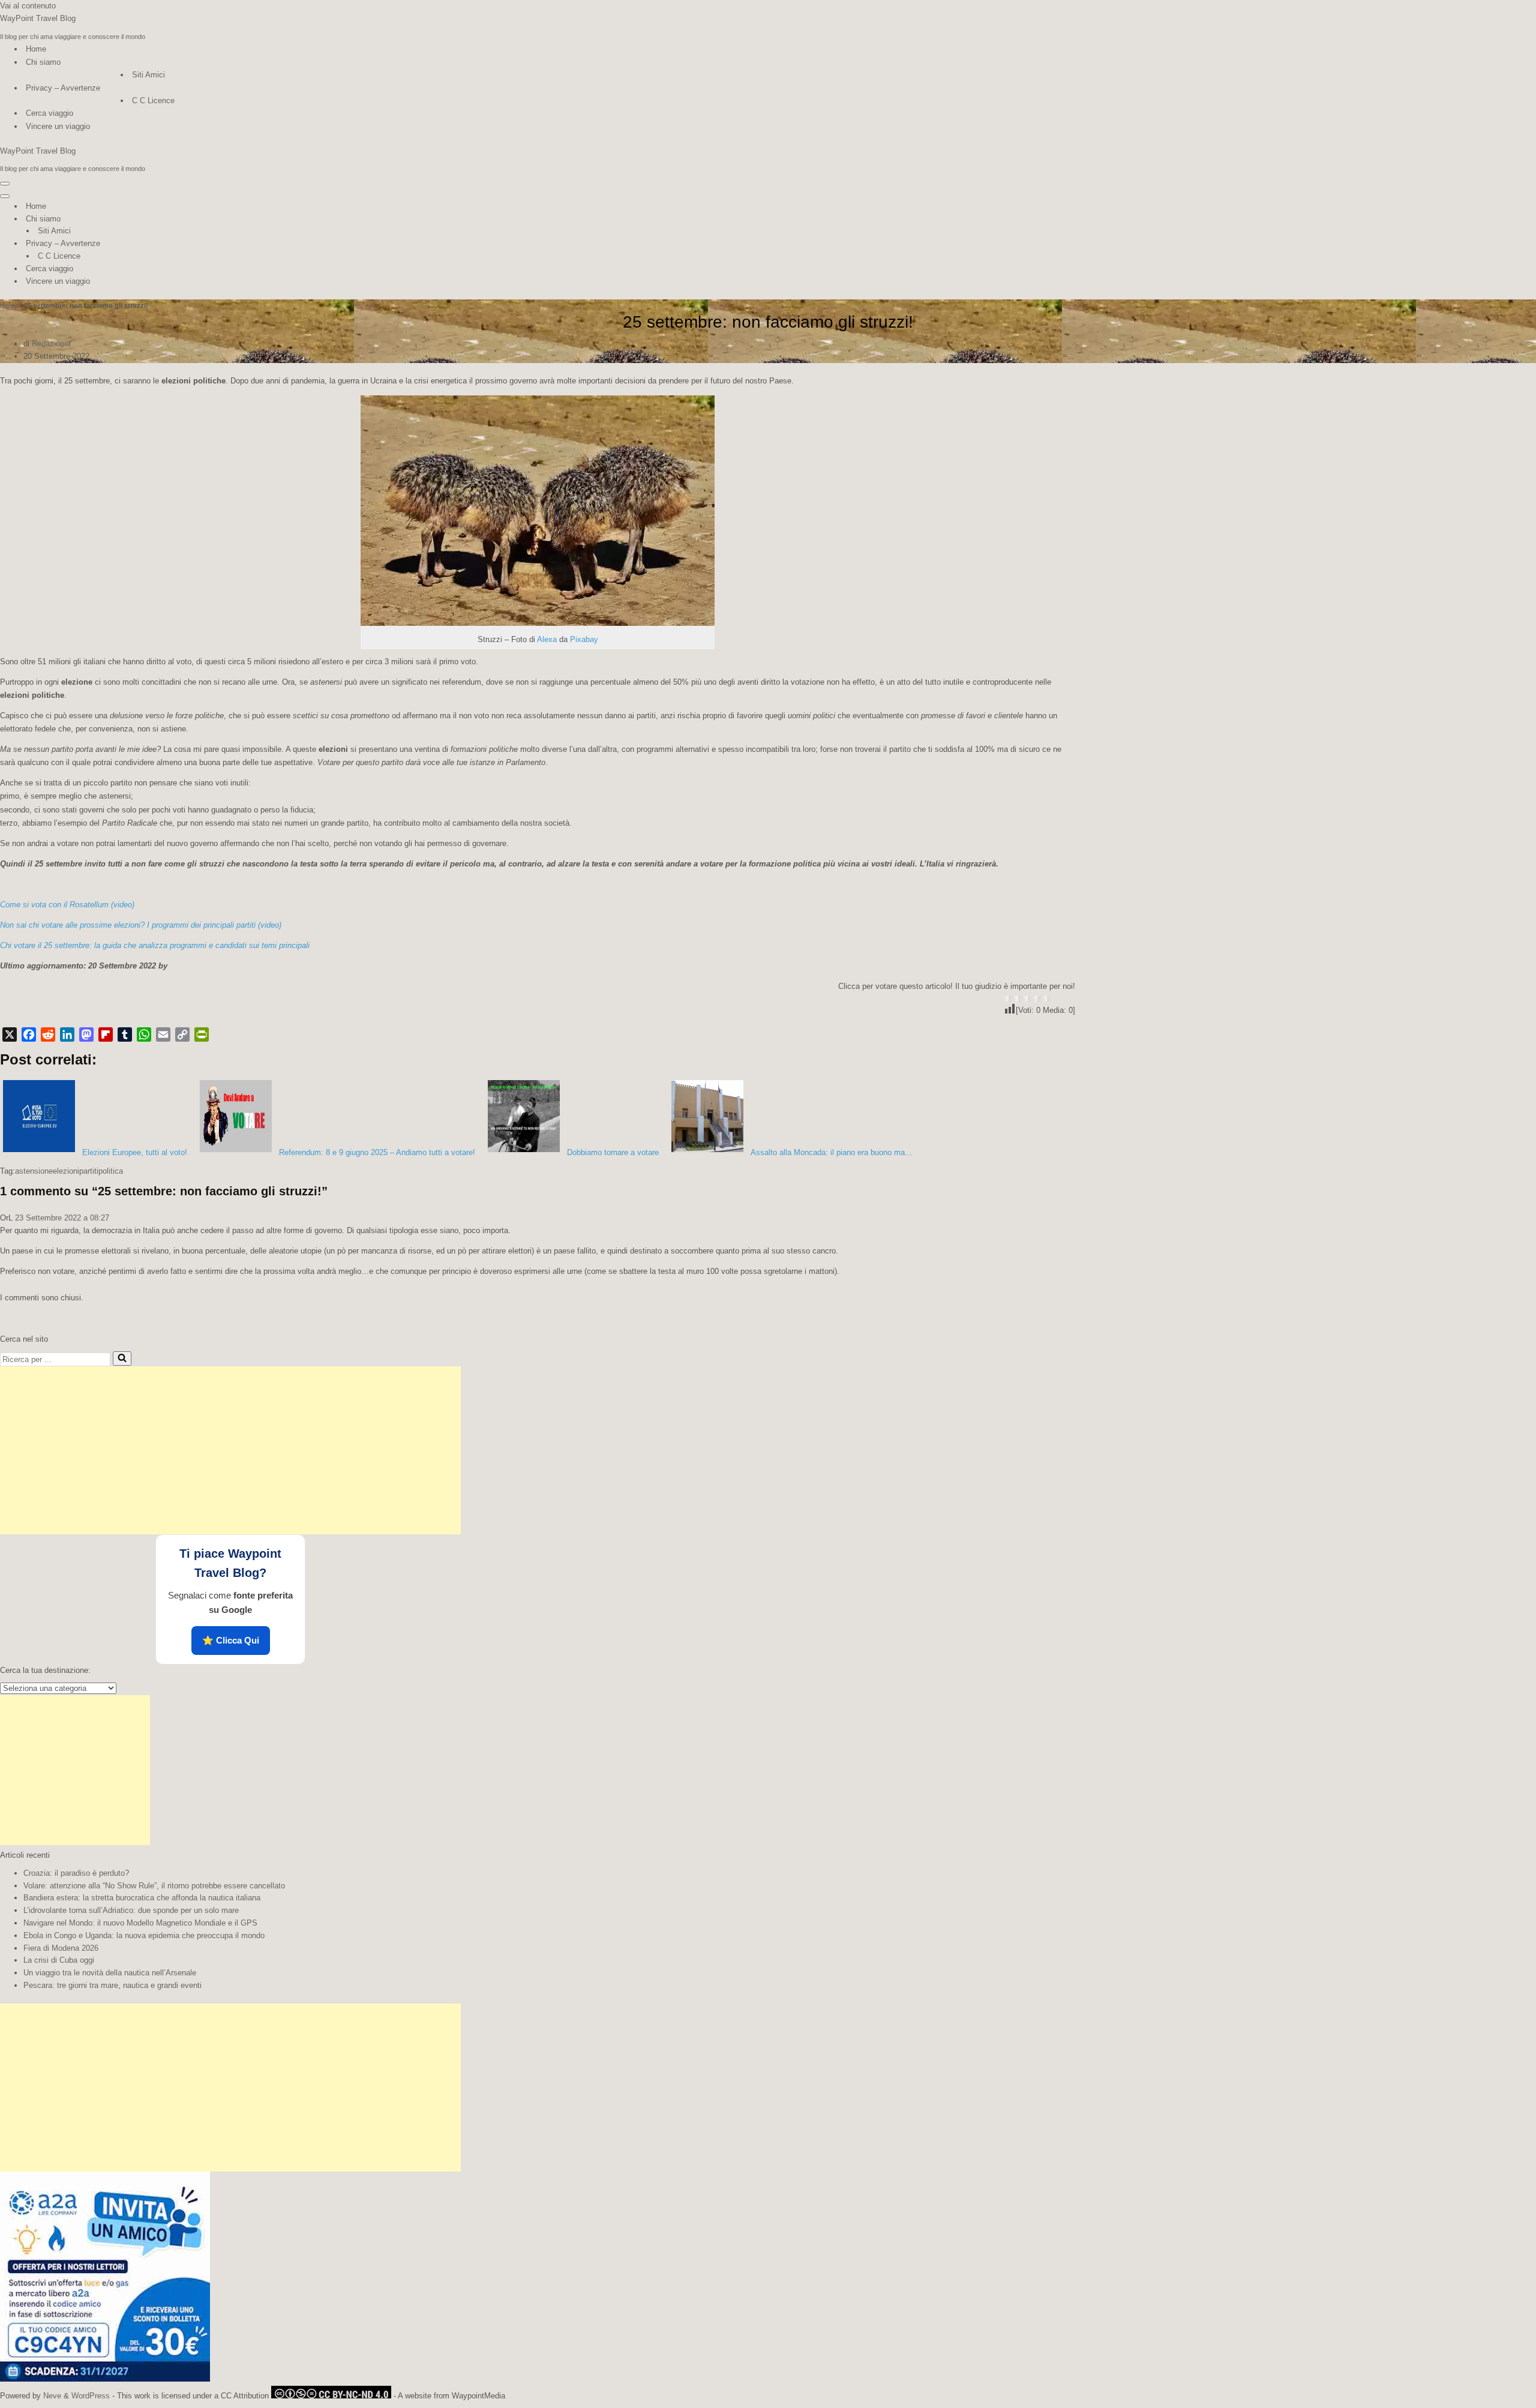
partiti (89, 1171)
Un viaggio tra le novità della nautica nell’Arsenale (110, 1973)
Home (36, 49)
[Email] (163, 1034)
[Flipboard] (106, 1034)
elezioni (66, 1171)
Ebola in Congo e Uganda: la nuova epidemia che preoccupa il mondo (144, 1935)
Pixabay (584, 639)
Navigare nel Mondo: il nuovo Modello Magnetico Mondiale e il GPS (140, 1923)
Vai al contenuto (28, 6)
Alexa (547, 639)
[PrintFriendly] (202, 1034)
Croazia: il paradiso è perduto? (76, 1873)
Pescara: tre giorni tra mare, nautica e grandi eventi (112, 1985)
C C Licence (153, 101)
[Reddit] (48, 1034)
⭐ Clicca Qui (231, 1640)
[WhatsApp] (144, 1034)
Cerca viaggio (49, 113)
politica (111, 1171)
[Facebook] (29, 1034)
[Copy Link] (182, 1034)
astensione (34, 1171)
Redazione (50, 344)
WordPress (91, 2396)
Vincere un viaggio (58, 126)
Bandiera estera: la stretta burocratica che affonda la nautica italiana (142, 1898)
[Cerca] (122, 1359)
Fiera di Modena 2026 (61, 1948)
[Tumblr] (125, 1034)
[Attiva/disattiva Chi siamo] (210, 219)
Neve (52, 2396)
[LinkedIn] (67, 1034)
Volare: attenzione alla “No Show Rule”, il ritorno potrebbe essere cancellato (154, 1886)
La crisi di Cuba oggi (59, 1960)
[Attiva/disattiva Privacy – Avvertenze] (210, 244)
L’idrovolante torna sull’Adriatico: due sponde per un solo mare (131, 1910)
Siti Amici (148, 75)
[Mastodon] (86, 1034)
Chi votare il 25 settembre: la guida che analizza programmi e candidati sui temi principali (155, 945)
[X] (10, 1034)
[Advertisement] (230, 1450)
